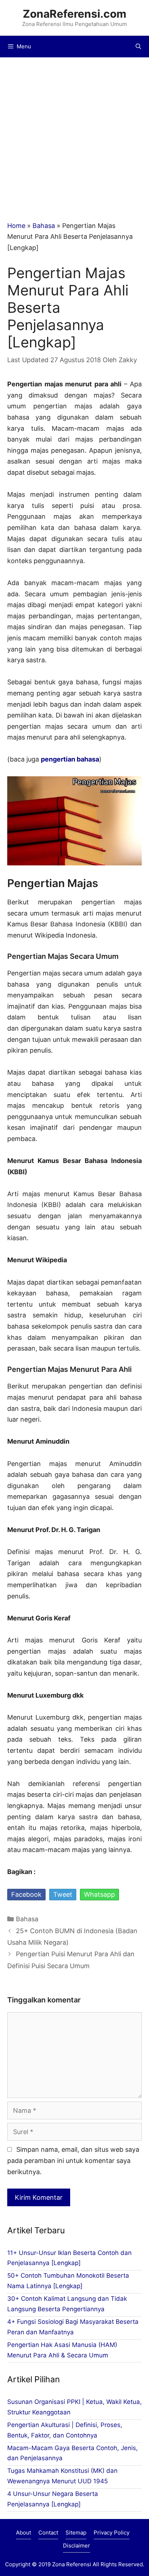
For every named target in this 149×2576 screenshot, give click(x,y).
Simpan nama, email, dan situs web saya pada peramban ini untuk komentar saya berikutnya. (73, 2161)
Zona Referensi (72, 2564)
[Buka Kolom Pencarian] (138, 47)
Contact (48, 2533)
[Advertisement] (74, 135)
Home (16, 226)
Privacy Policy (112, 2533)
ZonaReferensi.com (74, 14)
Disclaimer (76, 2546)
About (24, 2533)
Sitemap (76, 2533)
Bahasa (44, 226)
